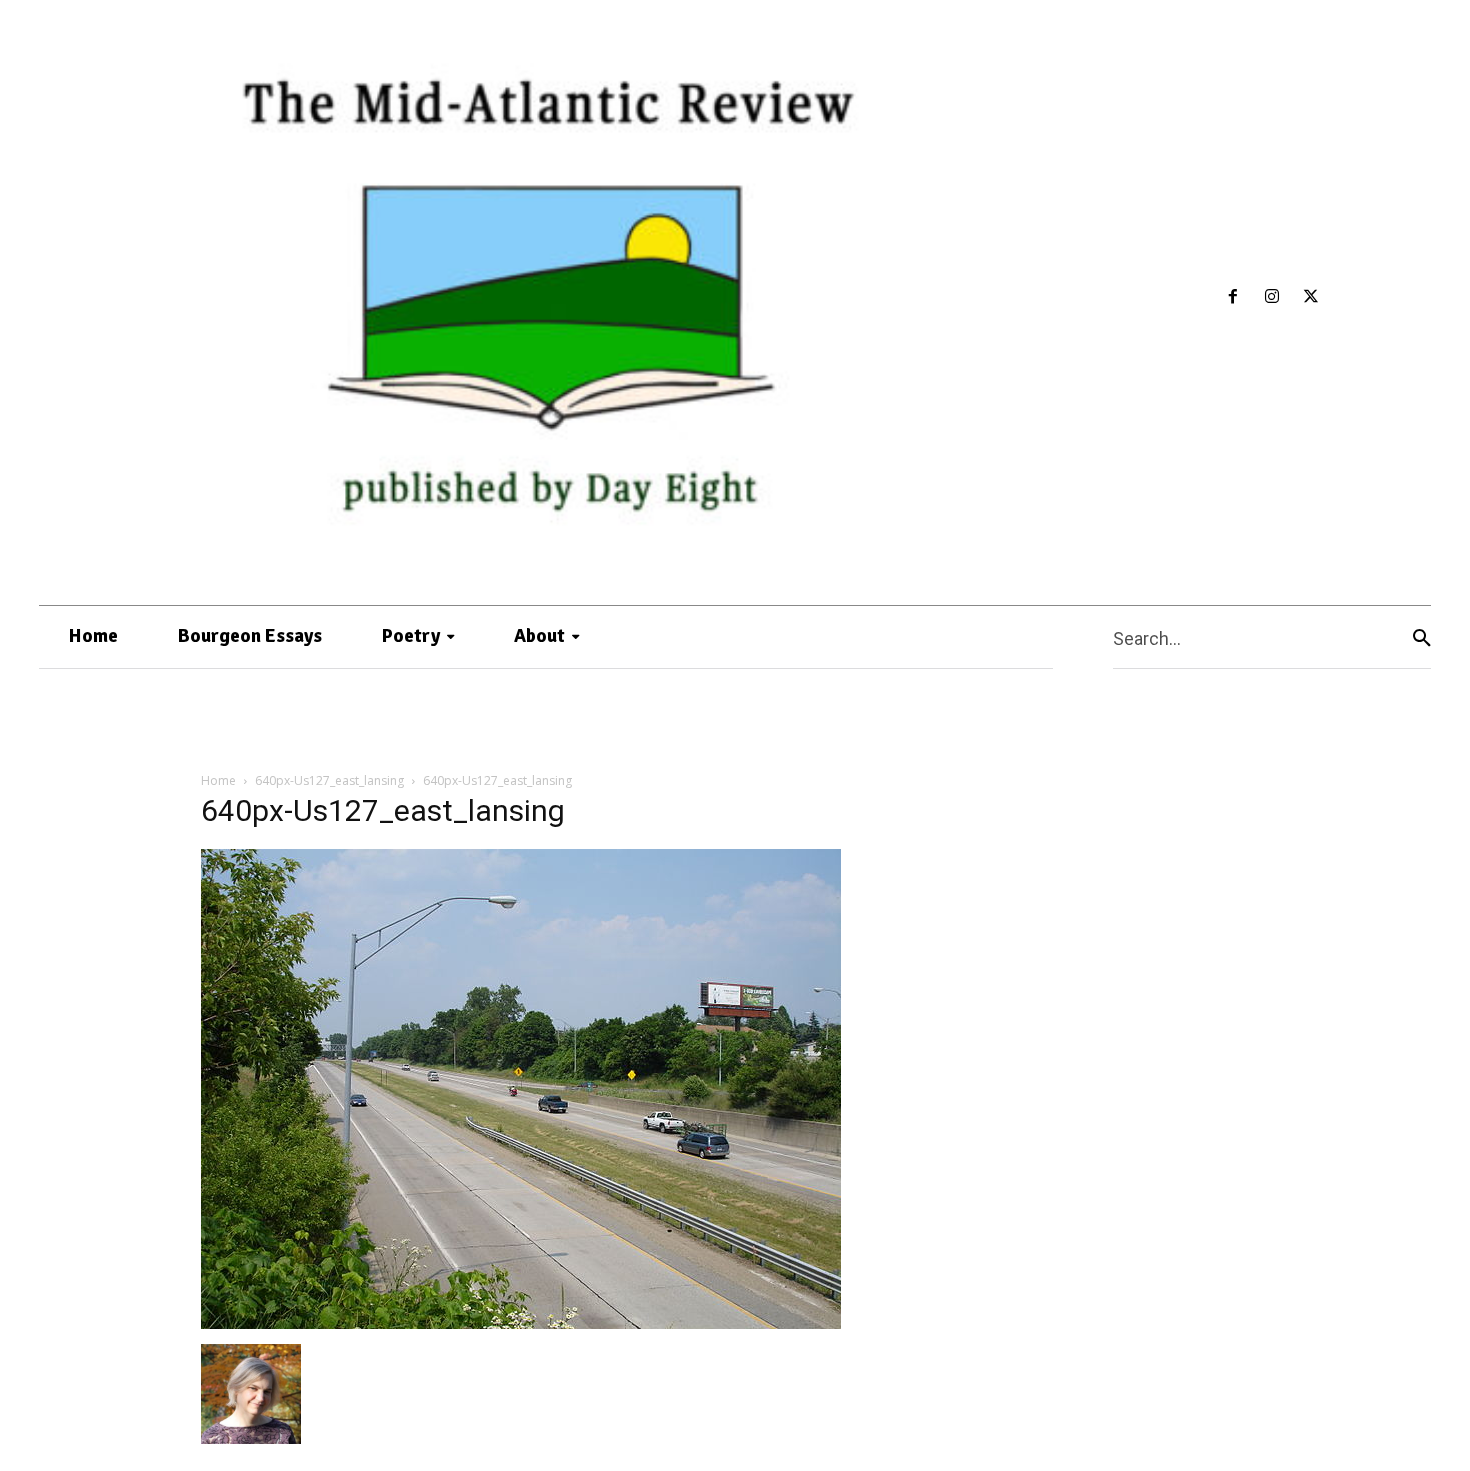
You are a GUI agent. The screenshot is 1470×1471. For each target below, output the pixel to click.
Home (218, 780)
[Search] (1422, 637)
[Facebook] (1233, 297)
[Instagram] (1272, 297)
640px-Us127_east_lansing (329, 780)
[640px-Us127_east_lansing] (521, 1323)
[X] (1310, 297)
